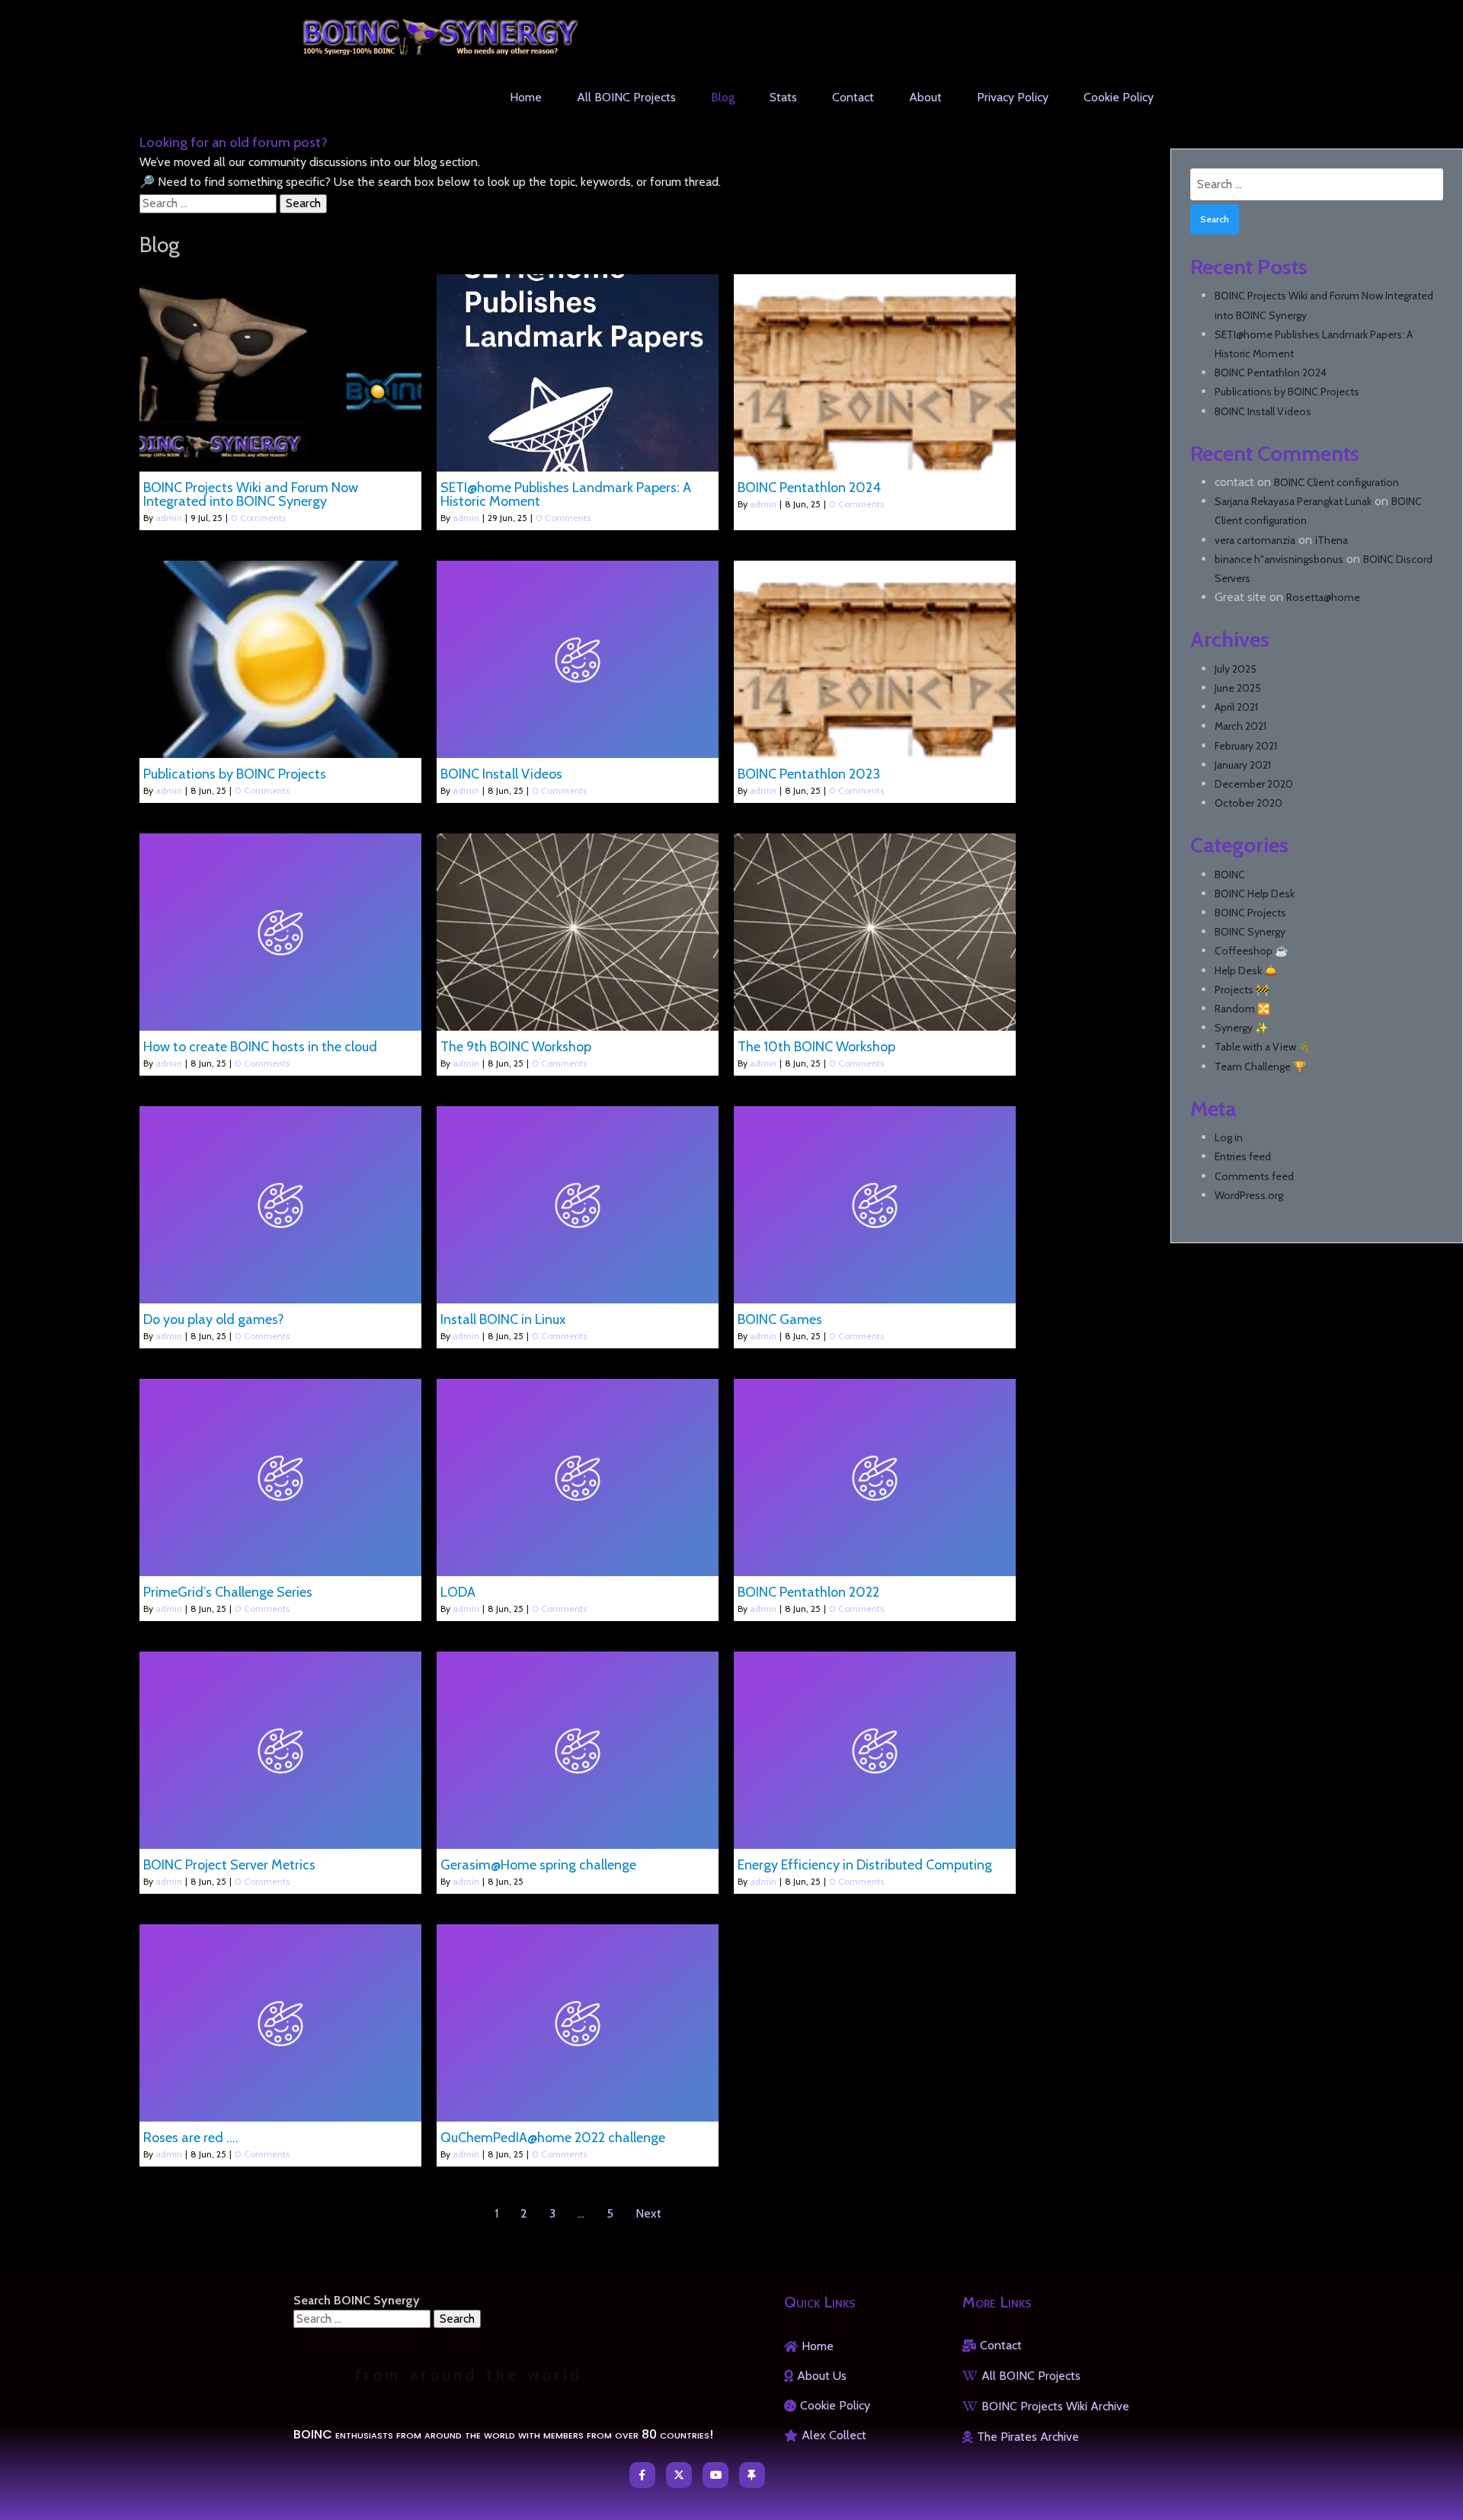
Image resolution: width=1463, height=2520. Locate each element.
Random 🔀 (1242, 1009)
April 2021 (1236, 707)
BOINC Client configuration (1337, 482)
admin (169, 518)
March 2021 (1241, 726)
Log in (1229, 1137)
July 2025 (1236, 669)
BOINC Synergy (1250, 932)
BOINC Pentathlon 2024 (1271, 373)
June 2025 (1238, 688)
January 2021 (1243, 765)
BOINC (1230, 875)
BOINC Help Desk (1255, 894)
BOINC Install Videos (1263, 411)
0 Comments (258, 518)
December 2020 (1254, 784)
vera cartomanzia (1255, 540)
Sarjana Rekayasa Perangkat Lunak (1293, 501)
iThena (1332, 540)
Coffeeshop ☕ (1251, 951)
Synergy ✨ (1241, 1028)
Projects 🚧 (1242, 990)
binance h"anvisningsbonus (1279, 559)
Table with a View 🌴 (1263, 1047)
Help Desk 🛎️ (1246, 971)
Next (648, 2213)
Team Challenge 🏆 (1260, 1067)
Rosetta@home (1323, 597)
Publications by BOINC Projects (1287, 392)
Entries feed (1243, 1156)
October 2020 (1249, 803)
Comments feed (1254, 1176)
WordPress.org (1249, 1195)
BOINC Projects (1250, 913)
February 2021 (1246, 746)
